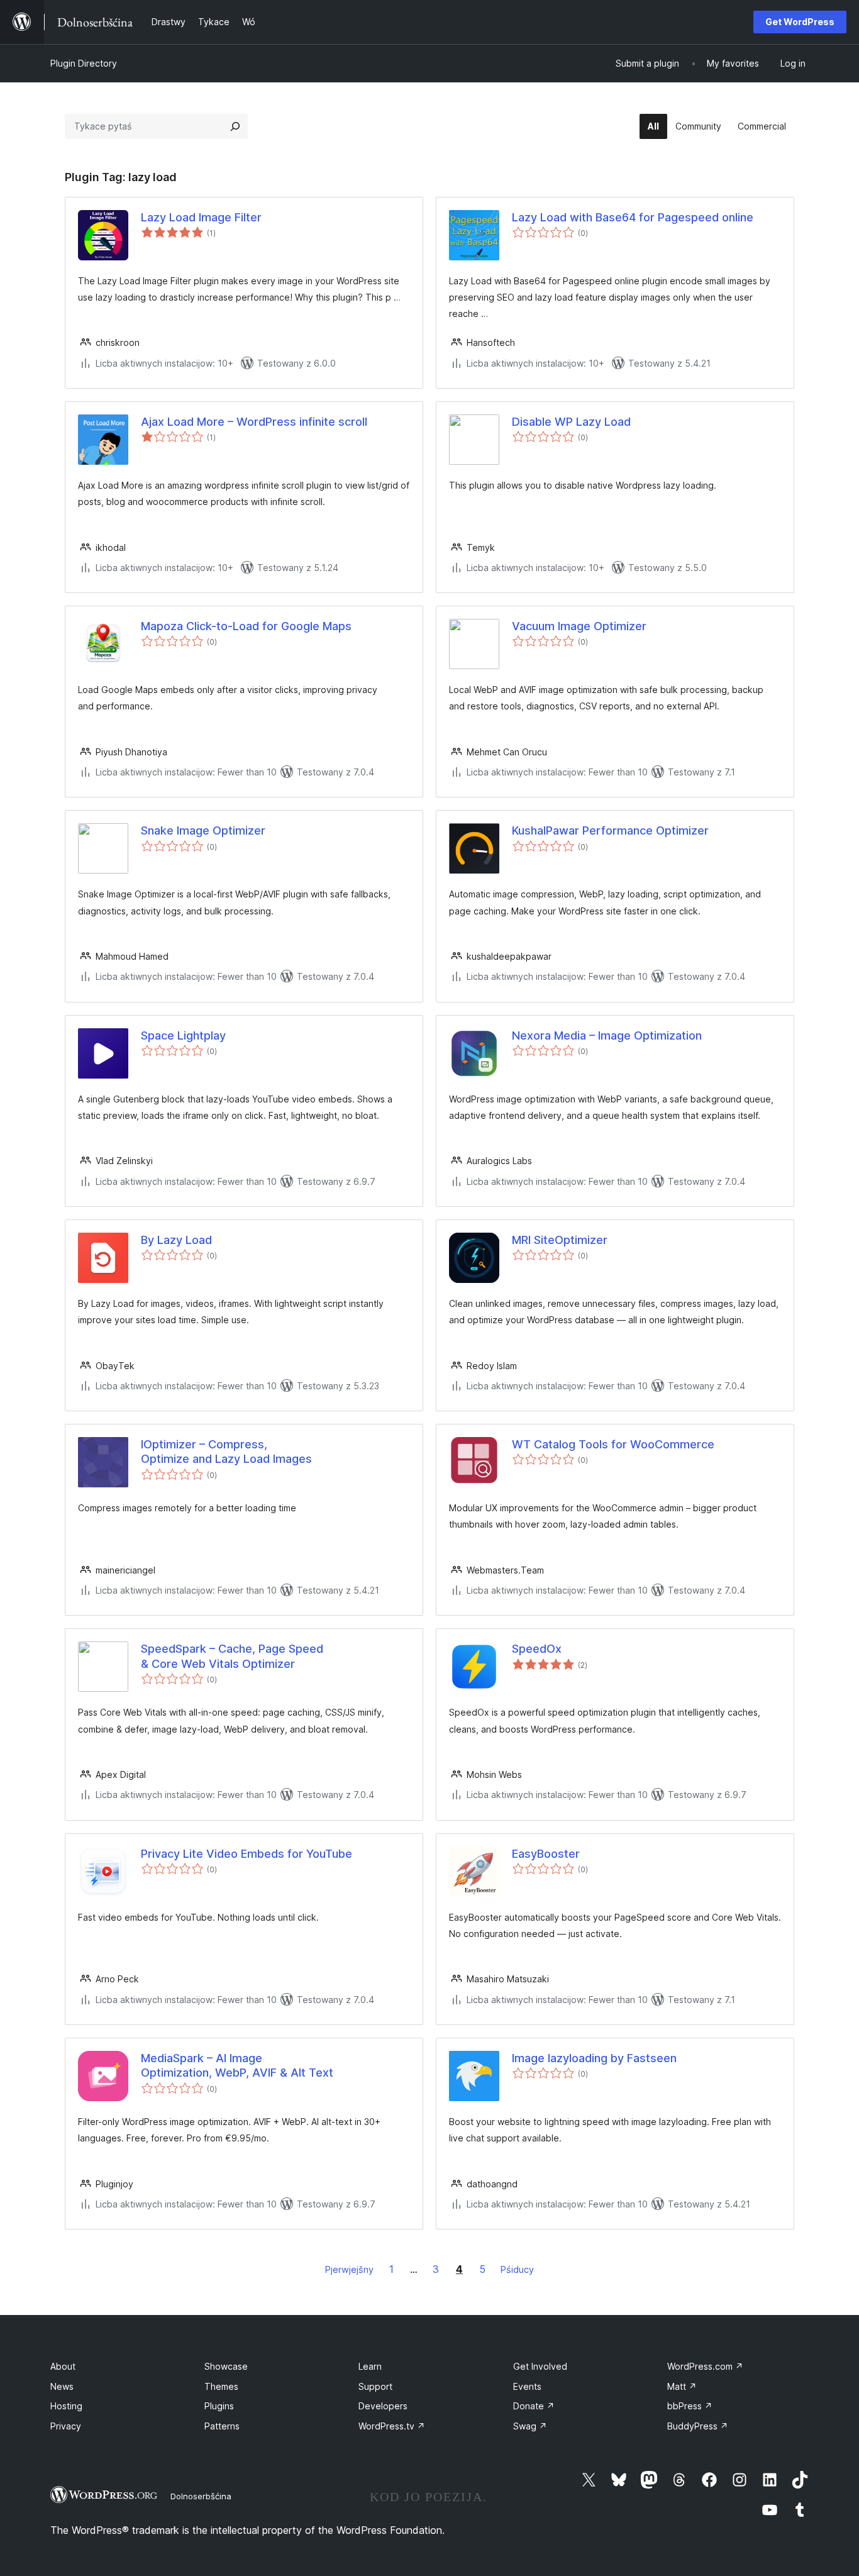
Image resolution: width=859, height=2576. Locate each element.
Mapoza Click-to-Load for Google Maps (246, 626)
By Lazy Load (176, 1240)
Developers (383, 2406)
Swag (530, 2426)
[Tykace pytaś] (235, 126)
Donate (534, 2406)
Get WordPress (800, 22)
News (62, 2386)
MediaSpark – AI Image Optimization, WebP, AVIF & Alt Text (237, 2065)
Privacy (66, 2426)
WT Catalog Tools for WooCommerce (613, 1444)
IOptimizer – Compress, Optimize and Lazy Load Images (226, 1452)
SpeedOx (537, 1649)
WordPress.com (705, 2366)
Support (375, 2386)
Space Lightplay (183, 1035)
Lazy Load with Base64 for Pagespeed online (633, 217)
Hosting (66, 2406)
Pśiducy (517, 2269)
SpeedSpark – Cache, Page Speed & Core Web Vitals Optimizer (232, 1656)
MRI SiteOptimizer (560, 1240)
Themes (221, 2386)
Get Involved (540, 2366)
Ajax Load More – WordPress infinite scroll (254, 422)
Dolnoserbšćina (201, 2496)
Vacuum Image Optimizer (579, 626)
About (63, 2366)
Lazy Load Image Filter (201, 217)
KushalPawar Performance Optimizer (610, 830)
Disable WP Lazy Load (571, 422)
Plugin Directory (84, 63)
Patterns (222, 2426)
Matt (682, 2386)
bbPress (690, 2406)
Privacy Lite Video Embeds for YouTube (247, 1854)
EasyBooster (546, 1854)
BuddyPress (698, 2426)
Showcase (226, 2366)
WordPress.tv (392, 2426)
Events (527, 2386)
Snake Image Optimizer (203, 830)
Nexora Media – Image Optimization (607, 1035)
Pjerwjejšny (349, 2269)
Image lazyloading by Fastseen (594, 2058)
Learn (370, 2366)
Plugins (219, 2406)
